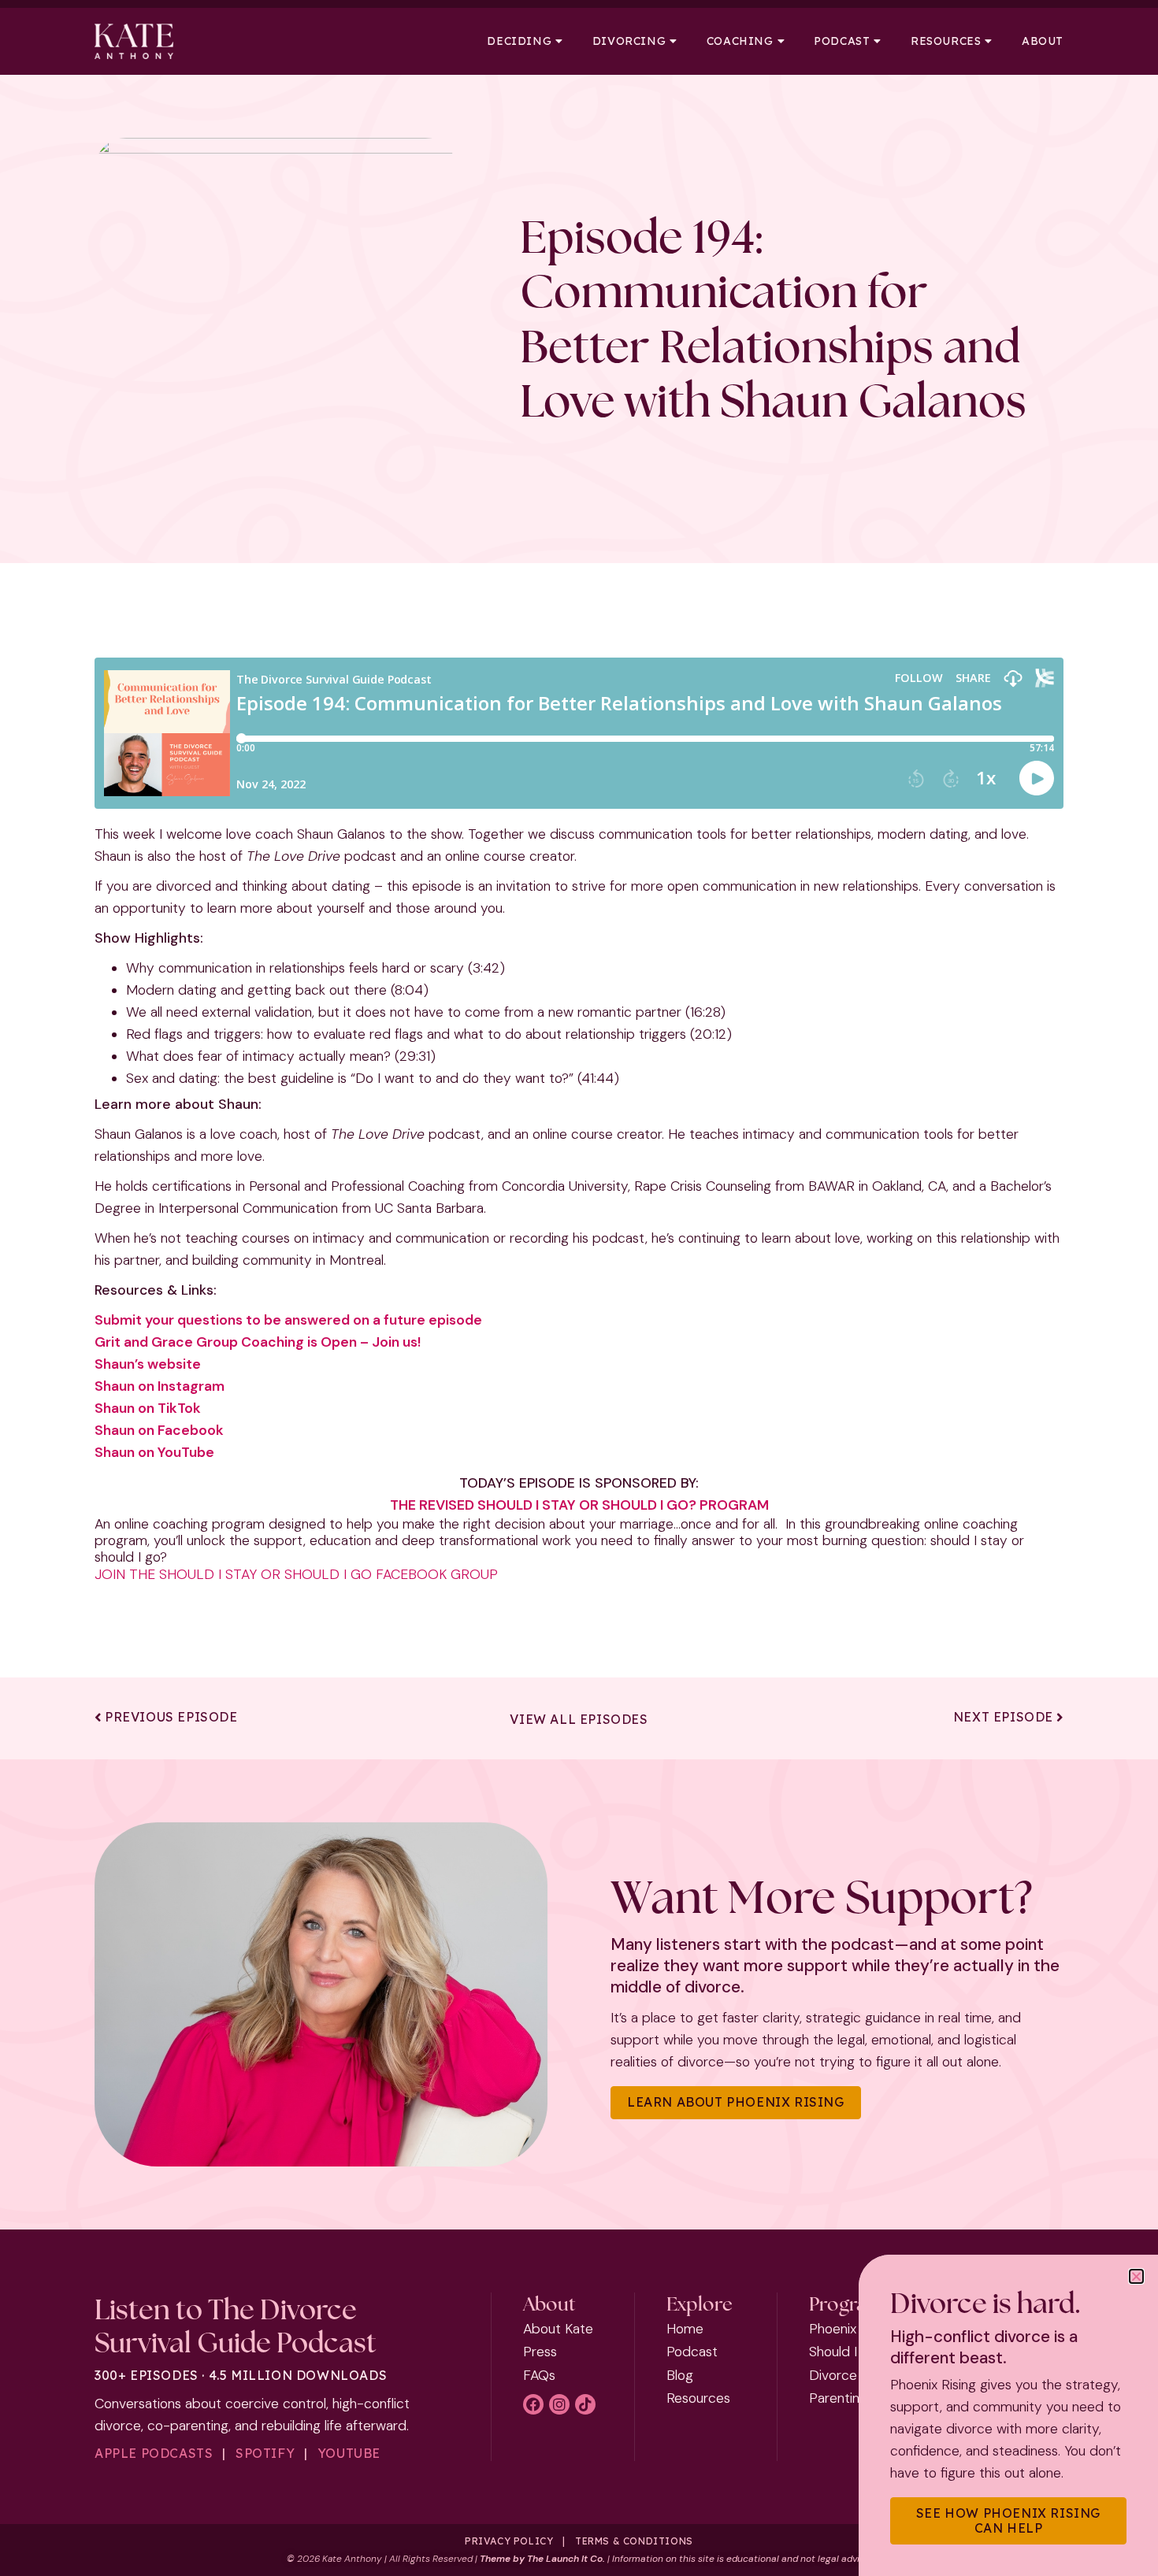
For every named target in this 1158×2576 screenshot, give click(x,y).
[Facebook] (533, 2404)
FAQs (539, 2375)
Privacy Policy (509, 2541)
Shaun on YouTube (154, 1452)
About (1043, 41)
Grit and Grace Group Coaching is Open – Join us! (258, 1342)
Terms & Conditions (634, 2541)
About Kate (558, 2329)
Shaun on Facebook (159, 1430)
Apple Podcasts (154, 2453)
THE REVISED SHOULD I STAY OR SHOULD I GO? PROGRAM (579, 1505)
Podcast (842, 41)
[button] (1136, 2276)
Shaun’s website (148, 1364)
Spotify (265, 2453)
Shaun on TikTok (148, 1408)
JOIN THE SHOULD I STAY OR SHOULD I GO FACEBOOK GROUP (296, 1574)
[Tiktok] (585, 2404)
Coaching (740, 41)
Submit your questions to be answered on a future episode (288, 1320)
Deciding (519, 41)
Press (540, 2352)
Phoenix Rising (852, 2329)
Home (685, 2329)
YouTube (349, 2453)
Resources (946, 41)
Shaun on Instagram (160, 1386)
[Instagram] (559, 2404)
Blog (680, 2375)
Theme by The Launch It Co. (542, 2559)
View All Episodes (579, 1719)
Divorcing (629, 41)
